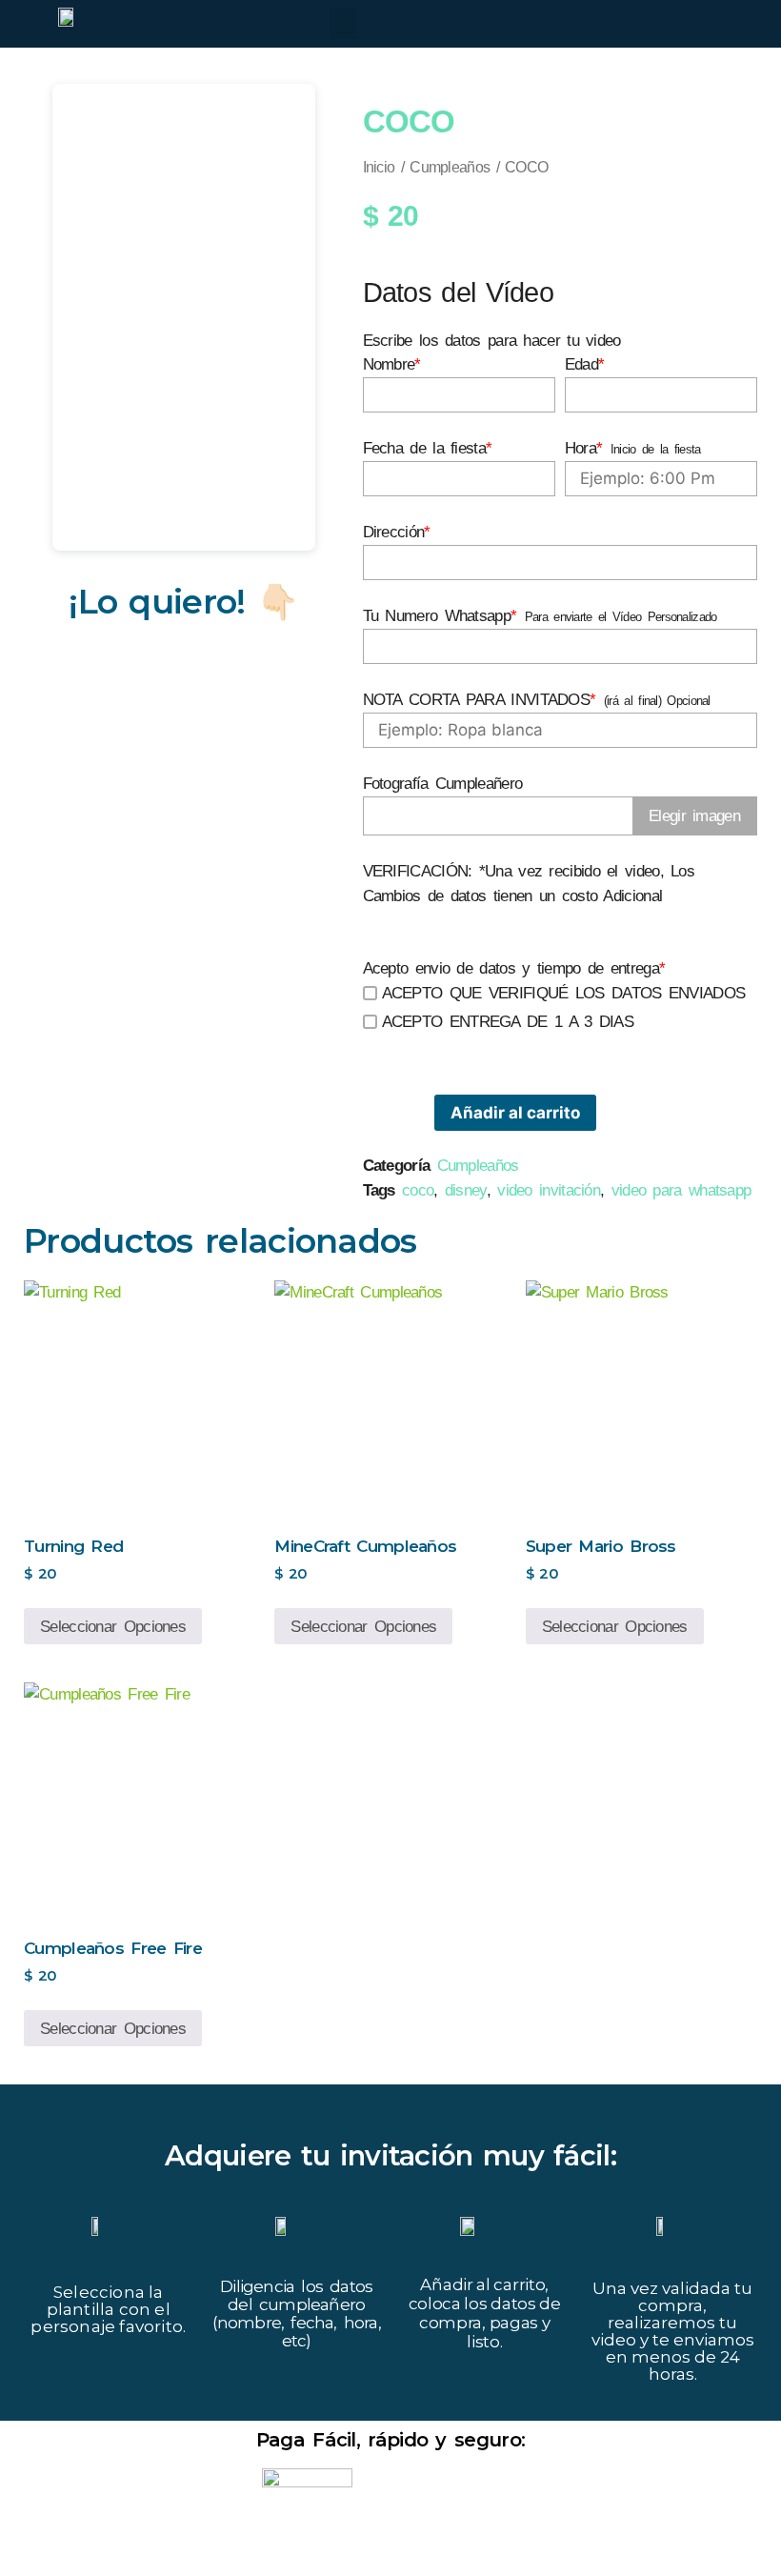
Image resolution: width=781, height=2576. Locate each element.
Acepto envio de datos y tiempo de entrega (514, 968)
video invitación (549, 1190)
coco (418, 1190)
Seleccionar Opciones (113, 1627)
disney (466, 1190)
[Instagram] (668, 26)
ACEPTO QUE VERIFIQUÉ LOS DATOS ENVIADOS (564, 993)
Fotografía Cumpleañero (443, 784)
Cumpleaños (450, 167)
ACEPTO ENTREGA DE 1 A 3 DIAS (508, 1022)
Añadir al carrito (515, 1113)
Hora (584, 448)
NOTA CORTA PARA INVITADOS (480, 700)
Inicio (379, 167)
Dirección (397, 532)
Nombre (392, 364)
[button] (343, 23)
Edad (585, 364)
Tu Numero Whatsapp (440, 616)
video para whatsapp (681, 1190)
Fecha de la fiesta (428, 448)
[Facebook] (625, 26)
